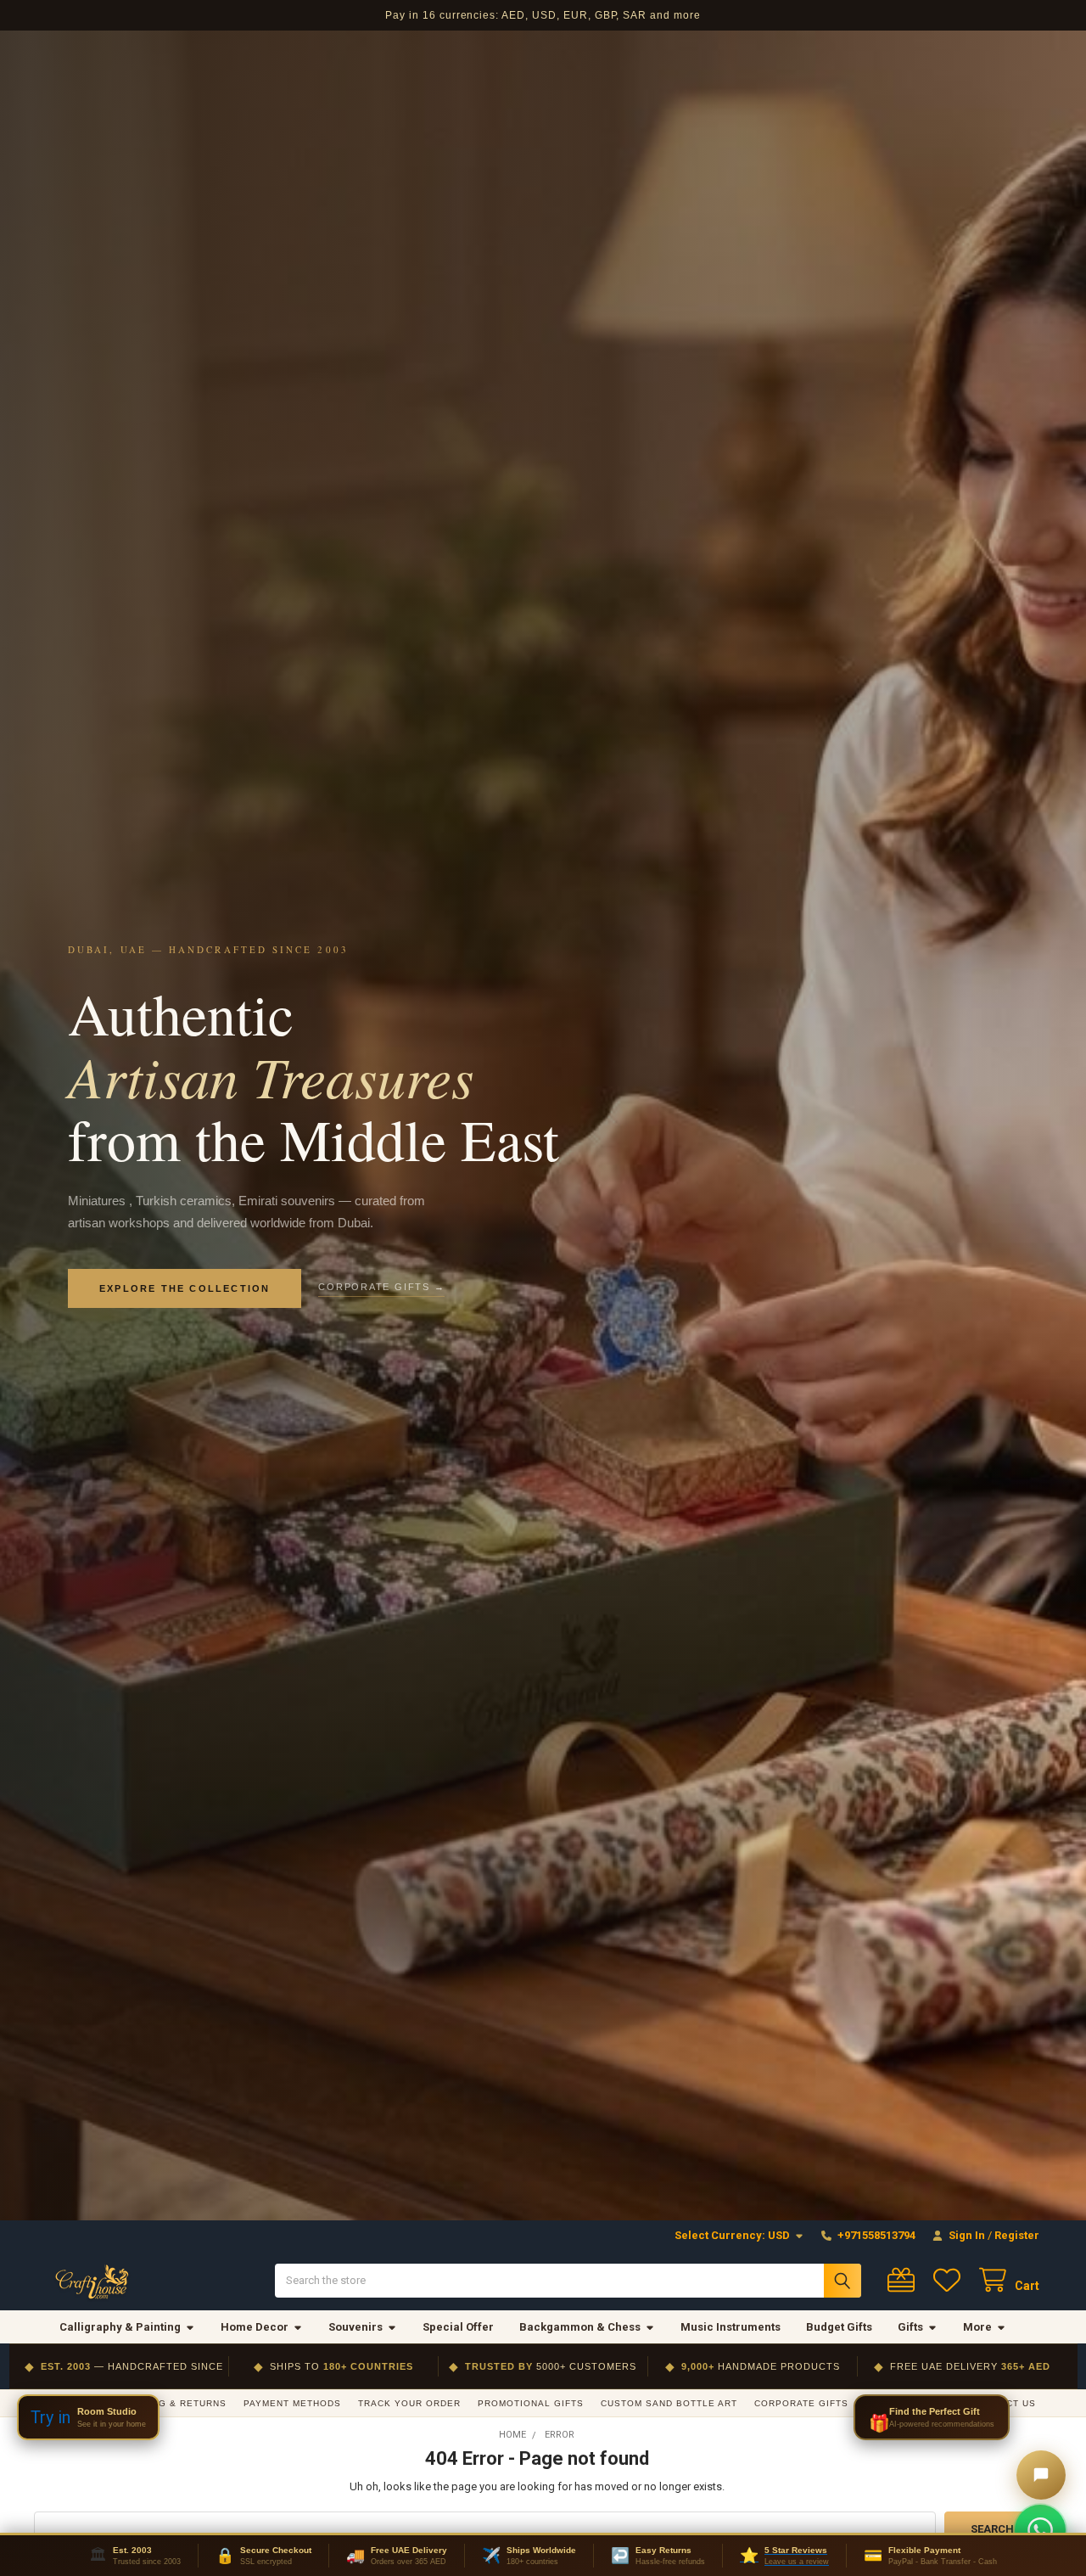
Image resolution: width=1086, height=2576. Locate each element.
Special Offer (458, 2327)
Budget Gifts (839, 2327)
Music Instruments (731, 2327)
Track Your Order (409, 2403)
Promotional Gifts (531, 2403)
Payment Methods (292, 2403)
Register (1017, 2235)
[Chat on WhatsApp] (1040, 2530)
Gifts (910, 2327)
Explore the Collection (185, 1288)
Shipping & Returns (172, 2403)
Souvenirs (355, 2327)
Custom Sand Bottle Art (669, 2403)
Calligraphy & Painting (120, 2327)
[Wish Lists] (950, 2280)
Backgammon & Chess (580, 2327)
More (977, 2327)
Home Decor (255, 2327)
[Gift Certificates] (904, 2280)
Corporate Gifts (801, 2403)
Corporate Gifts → (381, 1287)
